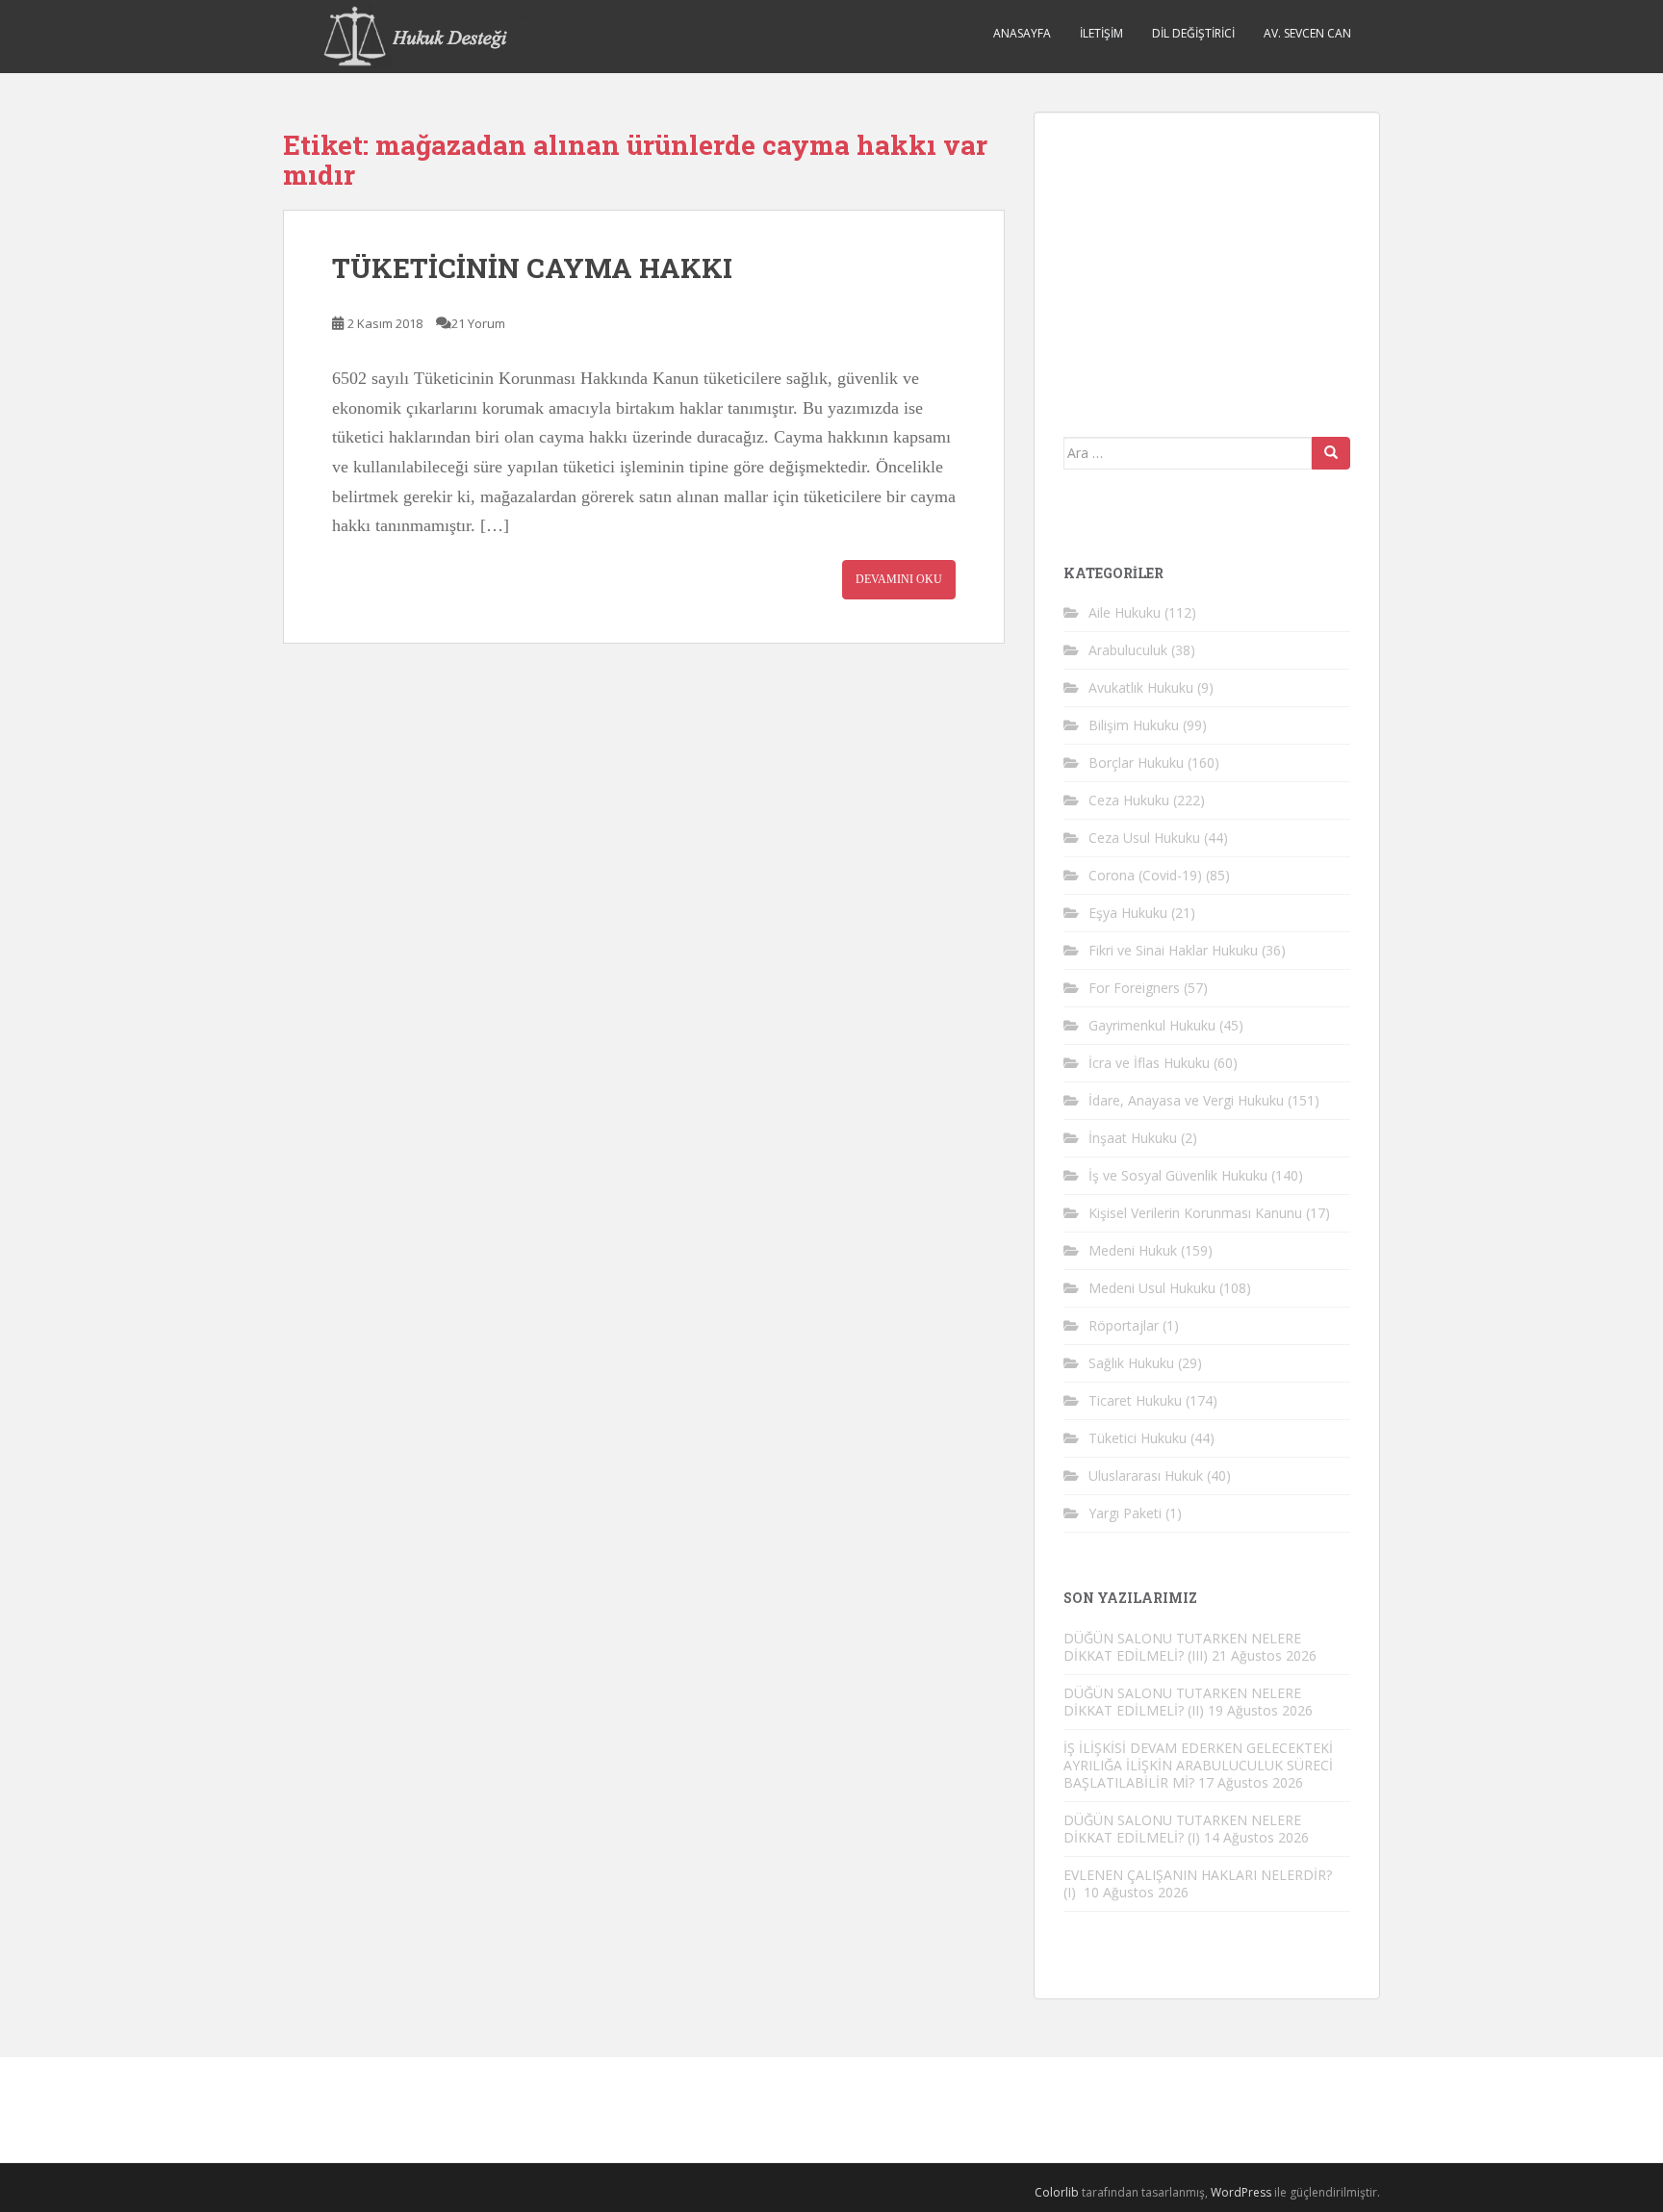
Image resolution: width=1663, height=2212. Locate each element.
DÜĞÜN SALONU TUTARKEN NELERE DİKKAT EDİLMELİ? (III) (1182, 1647)
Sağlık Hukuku (1131, 1363)
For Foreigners (1134, 988)
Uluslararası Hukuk (1146, 1475)
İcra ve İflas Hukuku (1149, 1063)
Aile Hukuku (1125, 612)
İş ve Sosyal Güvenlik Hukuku (1178, 1175)
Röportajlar (1124, 1325)
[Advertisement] (1208, 262)
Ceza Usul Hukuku (1144, 838)
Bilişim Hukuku (1134, 725)
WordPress (1241, 2192)
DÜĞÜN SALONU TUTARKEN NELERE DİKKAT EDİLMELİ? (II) (1182, 1702)
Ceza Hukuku (1129, 800)
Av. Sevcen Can (1307, 33)
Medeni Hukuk (1133, 1250)
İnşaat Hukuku (1133, 1138)
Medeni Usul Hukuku (1152, 1288)
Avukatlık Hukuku (1141, 687)
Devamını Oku (899, 579)
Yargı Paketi (1125, 1513)
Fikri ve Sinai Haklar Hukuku (1173, 950)
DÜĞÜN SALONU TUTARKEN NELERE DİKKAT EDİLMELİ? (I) (1182, 1829)
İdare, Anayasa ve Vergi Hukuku (1186, 1100)
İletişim (1101, 33)
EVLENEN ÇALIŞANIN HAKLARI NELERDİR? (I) (1198, 1883)
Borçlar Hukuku (1136, 763)
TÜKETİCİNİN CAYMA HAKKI (532, 268)
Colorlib (1057, 2192)
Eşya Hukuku (1128, 913)
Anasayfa (1022, 33)
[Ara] (1331, 453)
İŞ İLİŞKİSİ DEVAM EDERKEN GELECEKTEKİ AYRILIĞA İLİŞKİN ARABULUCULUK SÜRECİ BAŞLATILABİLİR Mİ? (1198, 1765)
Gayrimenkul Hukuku (1152, 1025)
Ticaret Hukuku (1135, 1400)
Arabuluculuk (1128, 650)
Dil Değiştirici (1193, 33)
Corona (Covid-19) (1145, 875)
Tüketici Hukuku (1138, 1438)
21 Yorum (478, 323)
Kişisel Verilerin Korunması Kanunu (1195, 1213)
